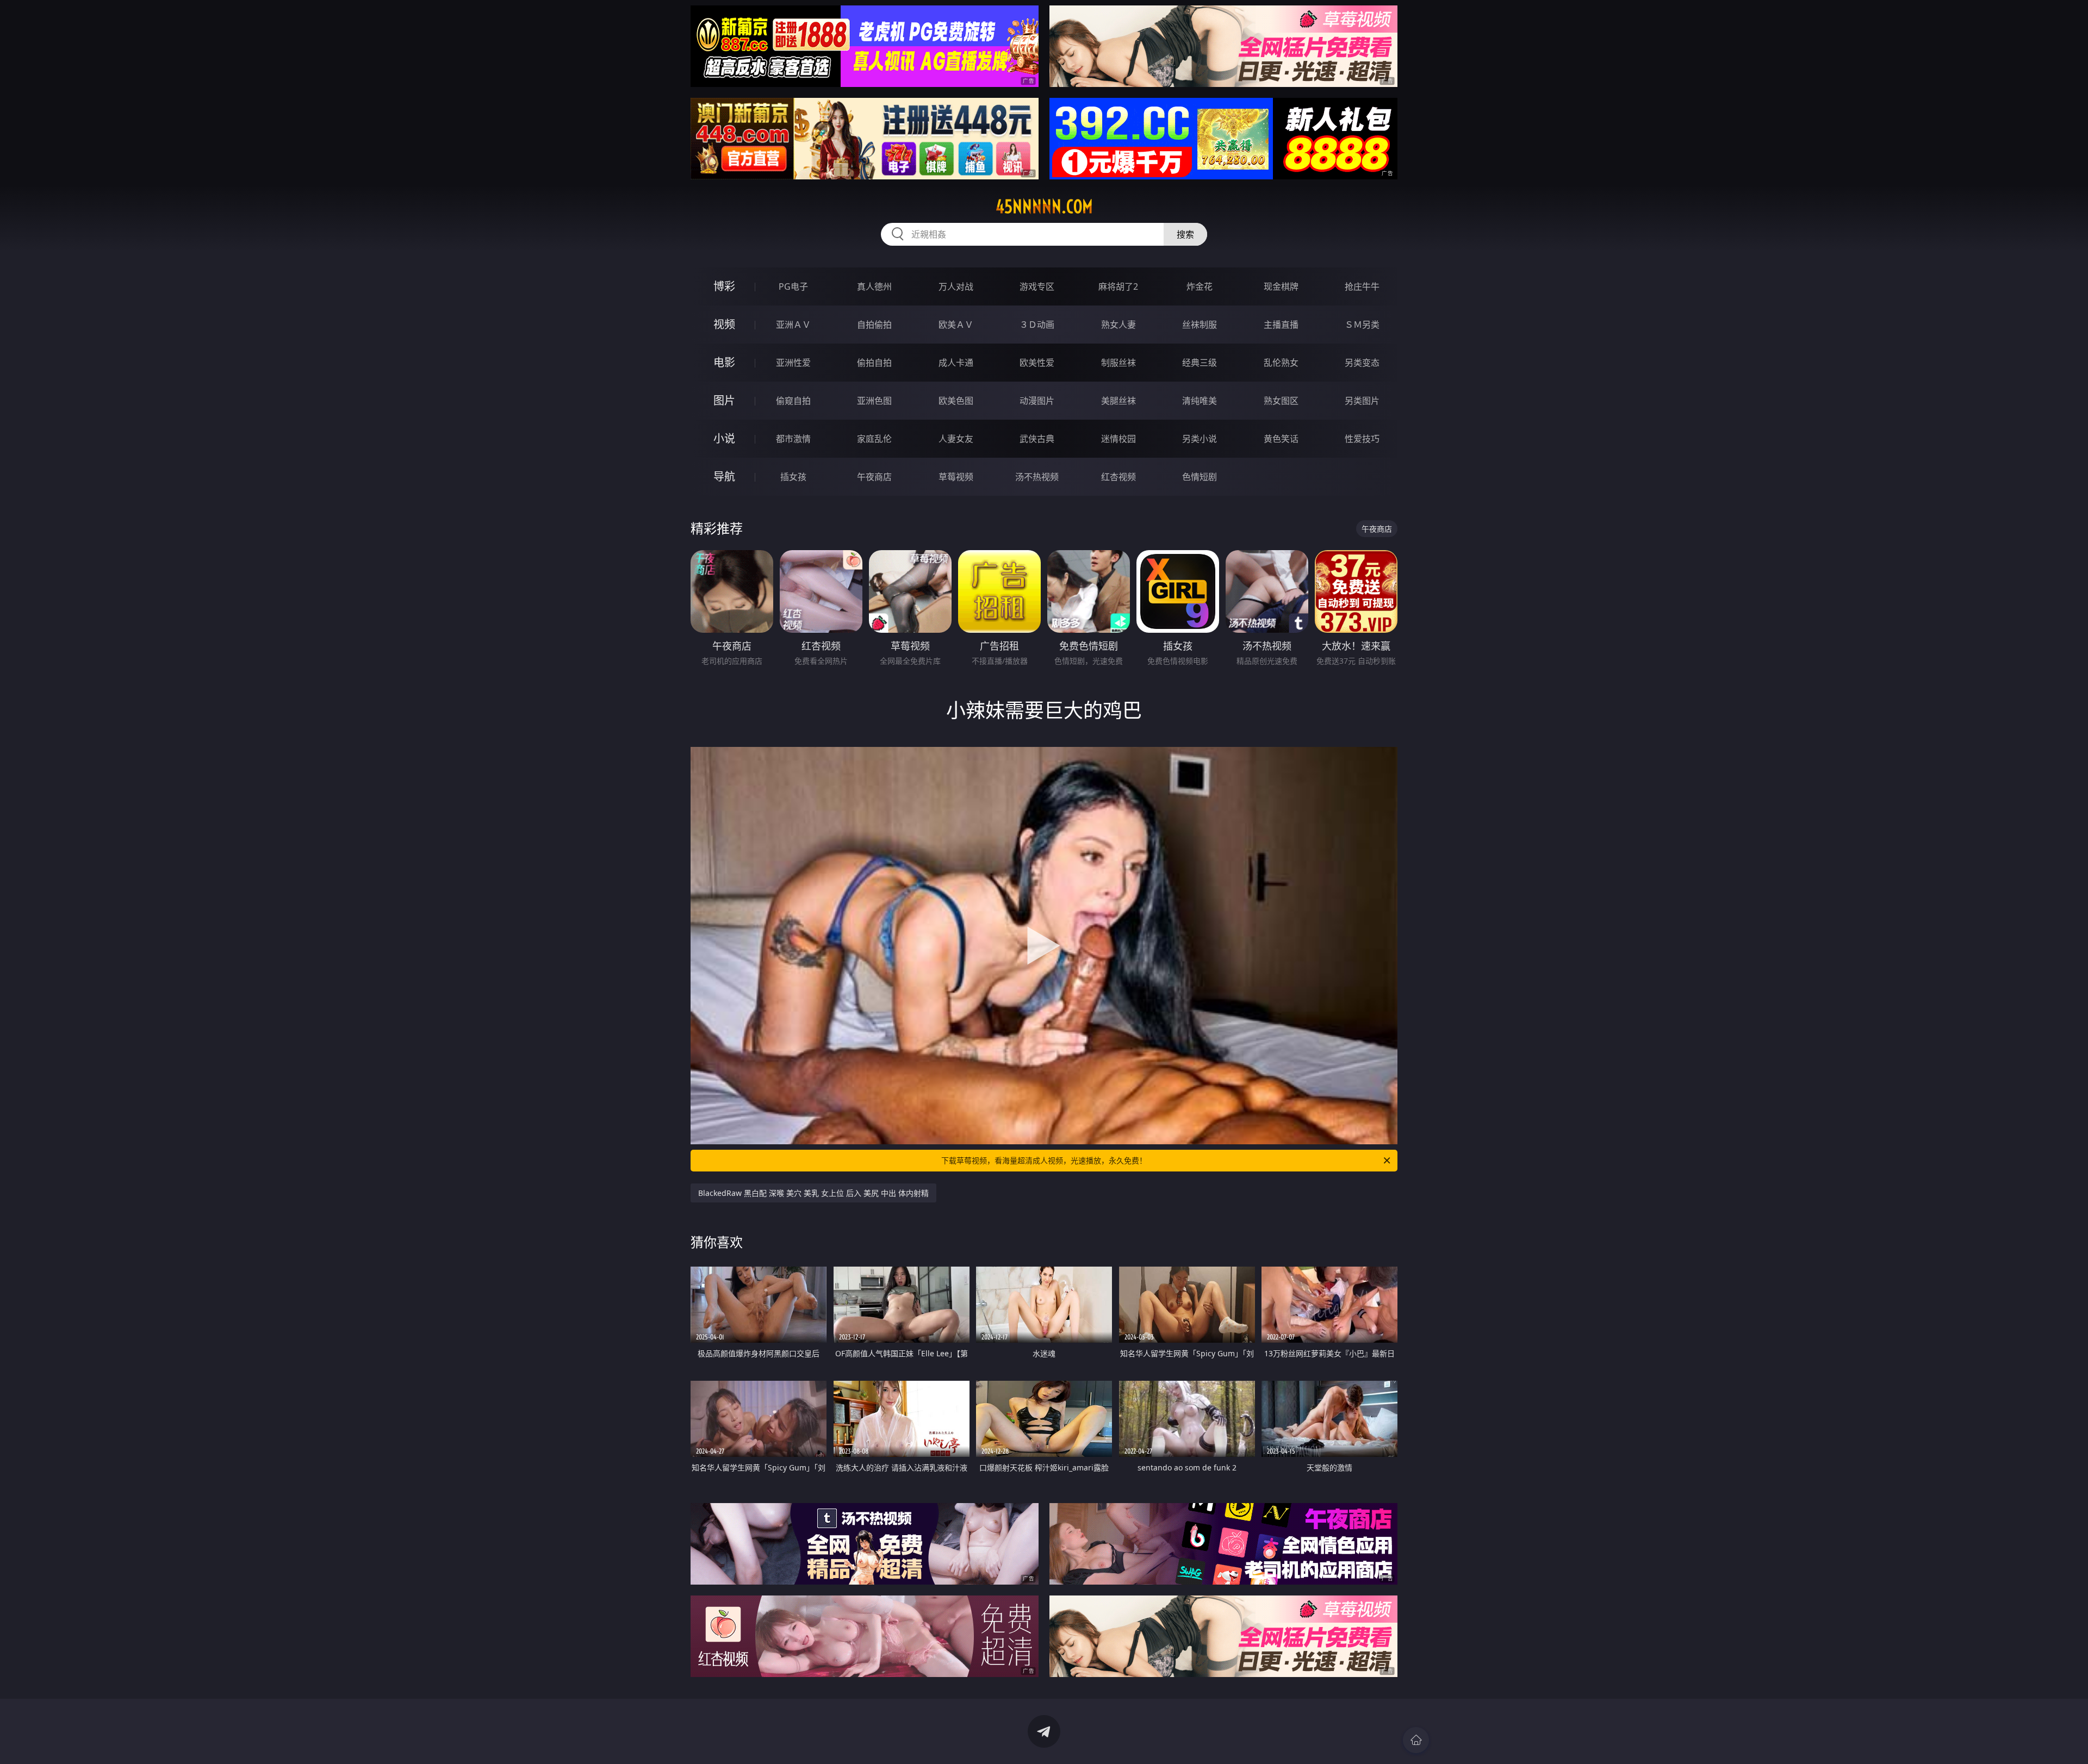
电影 (724, 362)
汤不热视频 (1037, 477)
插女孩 (793, 477)
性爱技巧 (1362, 439)
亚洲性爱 (793, 363)
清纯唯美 (1200, 401)
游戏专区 (1037, 286)
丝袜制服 (1200, 325)
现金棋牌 (1281, 286)
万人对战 (956, 286)
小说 (724, 438)
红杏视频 (1118, 477)
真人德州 (874, 286)
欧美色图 (956, 401)
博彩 (724, 286)
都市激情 (793, 439)
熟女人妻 (1118, 325)
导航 (724, 476)
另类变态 (1362, 363)
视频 (724, 324)
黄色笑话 (1281, 439)
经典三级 (1200, 363)
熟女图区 (1281, 401)
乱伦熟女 (1281, 363)
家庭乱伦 (874, 439)
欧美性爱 (1037, 363)
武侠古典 (1037, 439)
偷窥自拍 (793, 401)
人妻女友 (956, 439)
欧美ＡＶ (956, 325)
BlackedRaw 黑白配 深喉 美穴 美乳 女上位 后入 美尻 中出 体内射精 (813, 1193)
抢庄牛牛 (1362, 286)
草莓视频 (956, 477)
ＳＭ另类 (1362, 325)
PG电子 (793, 286)
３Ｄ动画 (1037, 325)
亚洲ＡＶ (793, 325)
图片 (724, 400)
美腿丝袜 (1118, 401)
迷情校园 (1118, 439)
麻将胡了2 (1118, 286)
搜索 (1185, 234)
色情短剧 (1200, 477)
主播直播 (1281, 325)
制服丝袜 (1118, 363)
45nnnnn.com (1044, 207)
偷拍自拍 (874, 363)
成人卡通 (956, 363)
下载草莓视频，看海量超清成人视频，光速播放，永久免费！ (1044, 1160)
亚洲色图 (874, 401)
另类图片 (1362, 401)
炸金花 (1200, 286)
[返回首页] (1416, 1740)
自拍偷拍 (874, 325)
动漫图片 (1037, 401)
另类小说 (1200, 439)
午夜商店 (874, 477)
